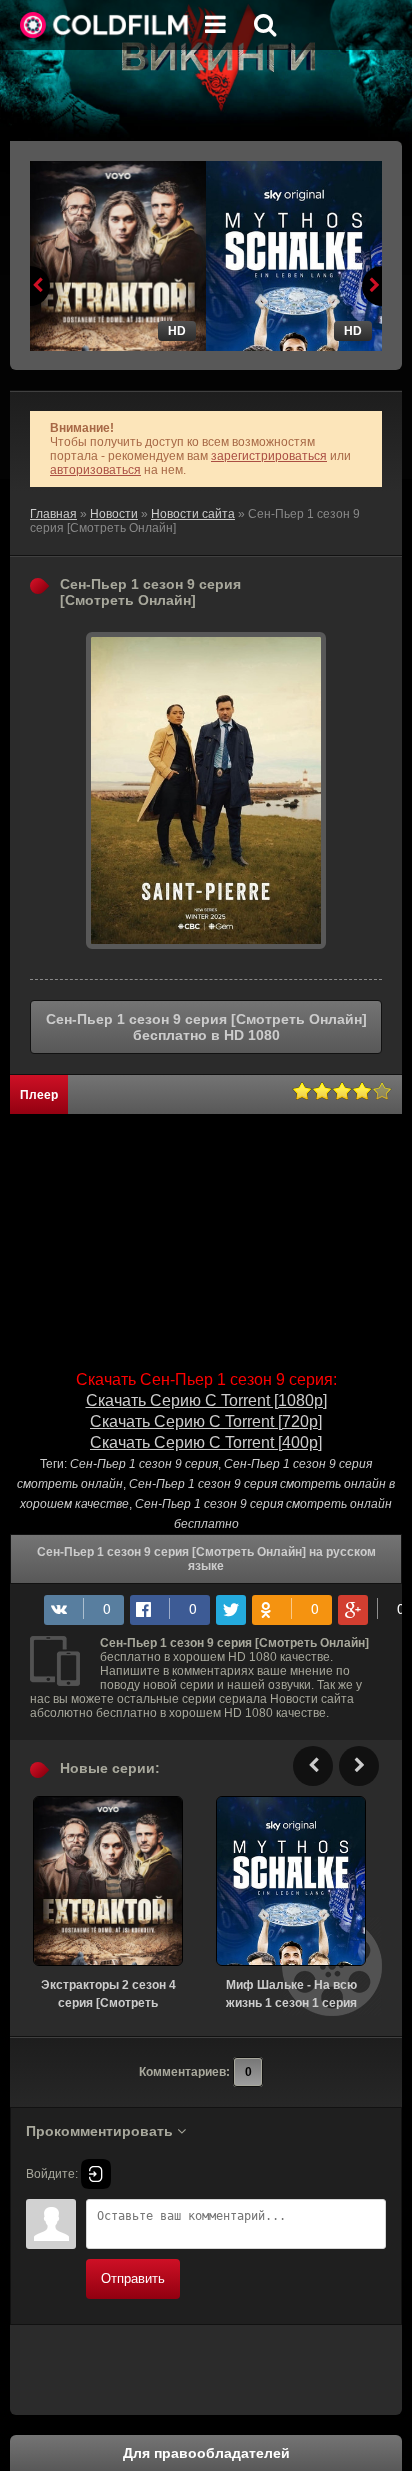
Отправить (133, 2278)
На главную (105, 25)
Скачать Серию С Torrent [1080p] (206, 1400)
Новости (114, 514)
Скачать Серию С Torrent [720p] (206, 1421)
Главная (53, 514)
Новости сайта (193, 514)
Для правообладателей (206, 2453)
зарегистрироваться (269, 456)
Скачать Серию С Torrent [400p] (206, 1442)
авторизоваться (95, 470)
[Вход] (96, 2174)
